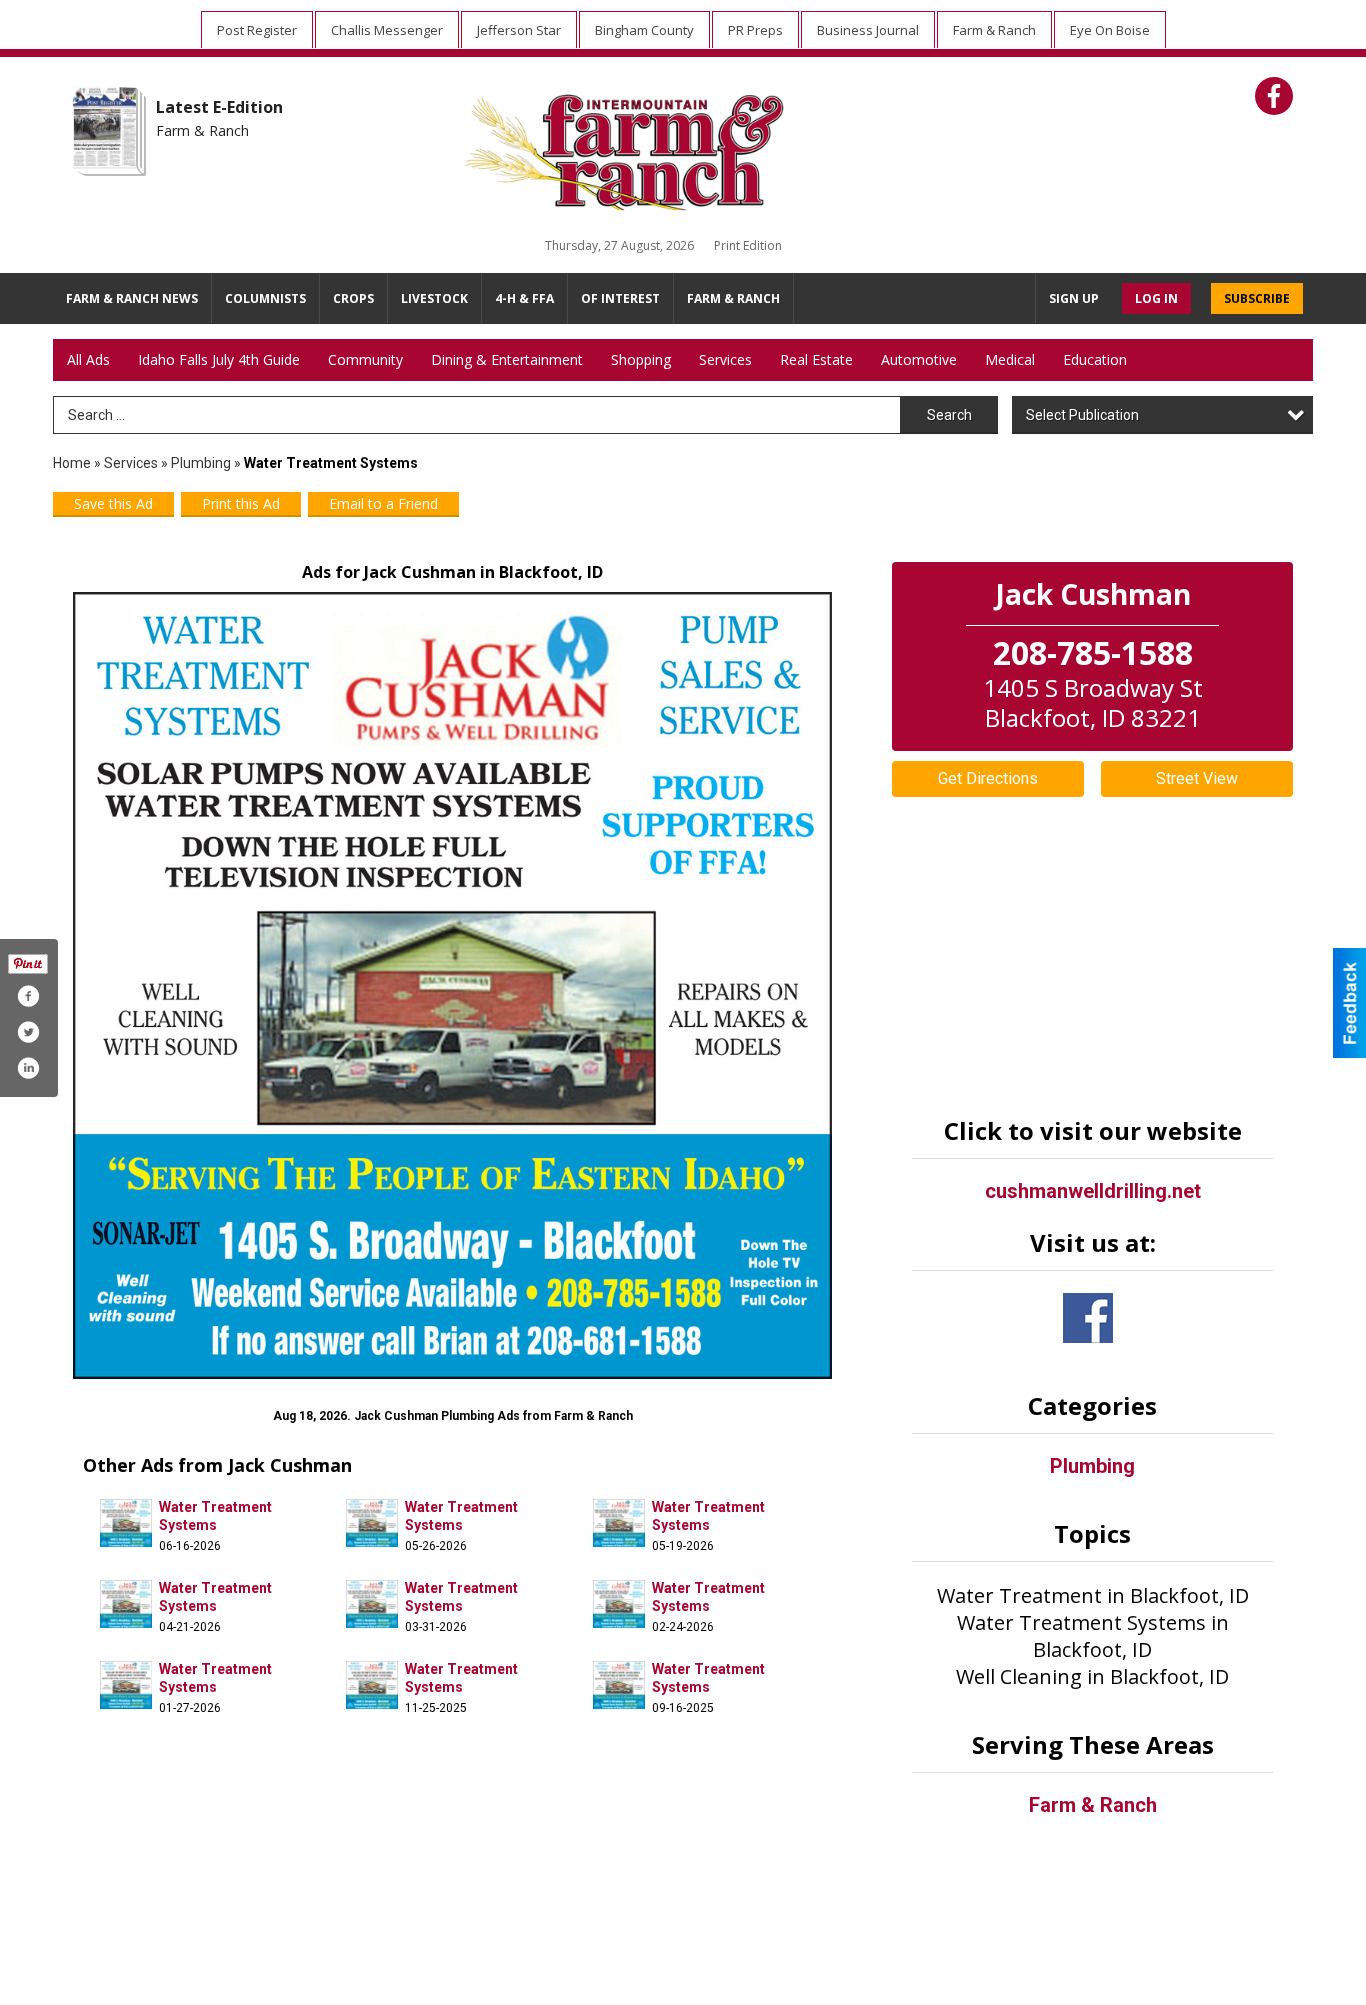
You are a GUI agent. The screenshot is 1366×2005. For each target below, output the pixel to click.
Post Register (257, 30)
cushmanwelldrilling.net (1093, 1191)
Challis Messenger (387, 30)
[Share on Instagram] (28, 1068)
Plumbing (201, 463)
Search (949, 415)
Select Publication (1082, 415)
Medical (1010, 359)
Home (72, 463)
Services (725, 359)
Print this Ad (241, 503)
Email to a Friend (383, 503)
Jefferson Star (519, 30)
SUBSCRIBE (1257, 298)
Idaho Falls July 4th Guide (219, 359)
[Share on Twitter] (28, 1032)
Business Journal (868, 30)
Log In (1156, 298)
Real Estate (816, 359)
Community (365, 359)
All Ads (88, 359)
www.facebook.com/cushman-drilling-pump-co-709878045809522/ (1088, 1318)
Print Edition (748, 245)
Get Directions (988, 778)
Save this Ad (113, 503)
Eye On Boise (1110, 30)
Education (1095, 359)
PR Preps (755, 30)
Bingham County (644, 30)
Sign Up (1074, 298)
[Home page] (663, 148)
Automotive (919, 359)
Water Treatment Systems (215, 1516)
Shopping (641, 359)
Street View (1197, 778)
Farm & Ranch (994, 30)
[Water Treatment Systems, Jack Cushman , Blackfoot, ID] (452, 985)
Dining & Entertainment (507, 359)
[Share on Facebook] (28, 996)
